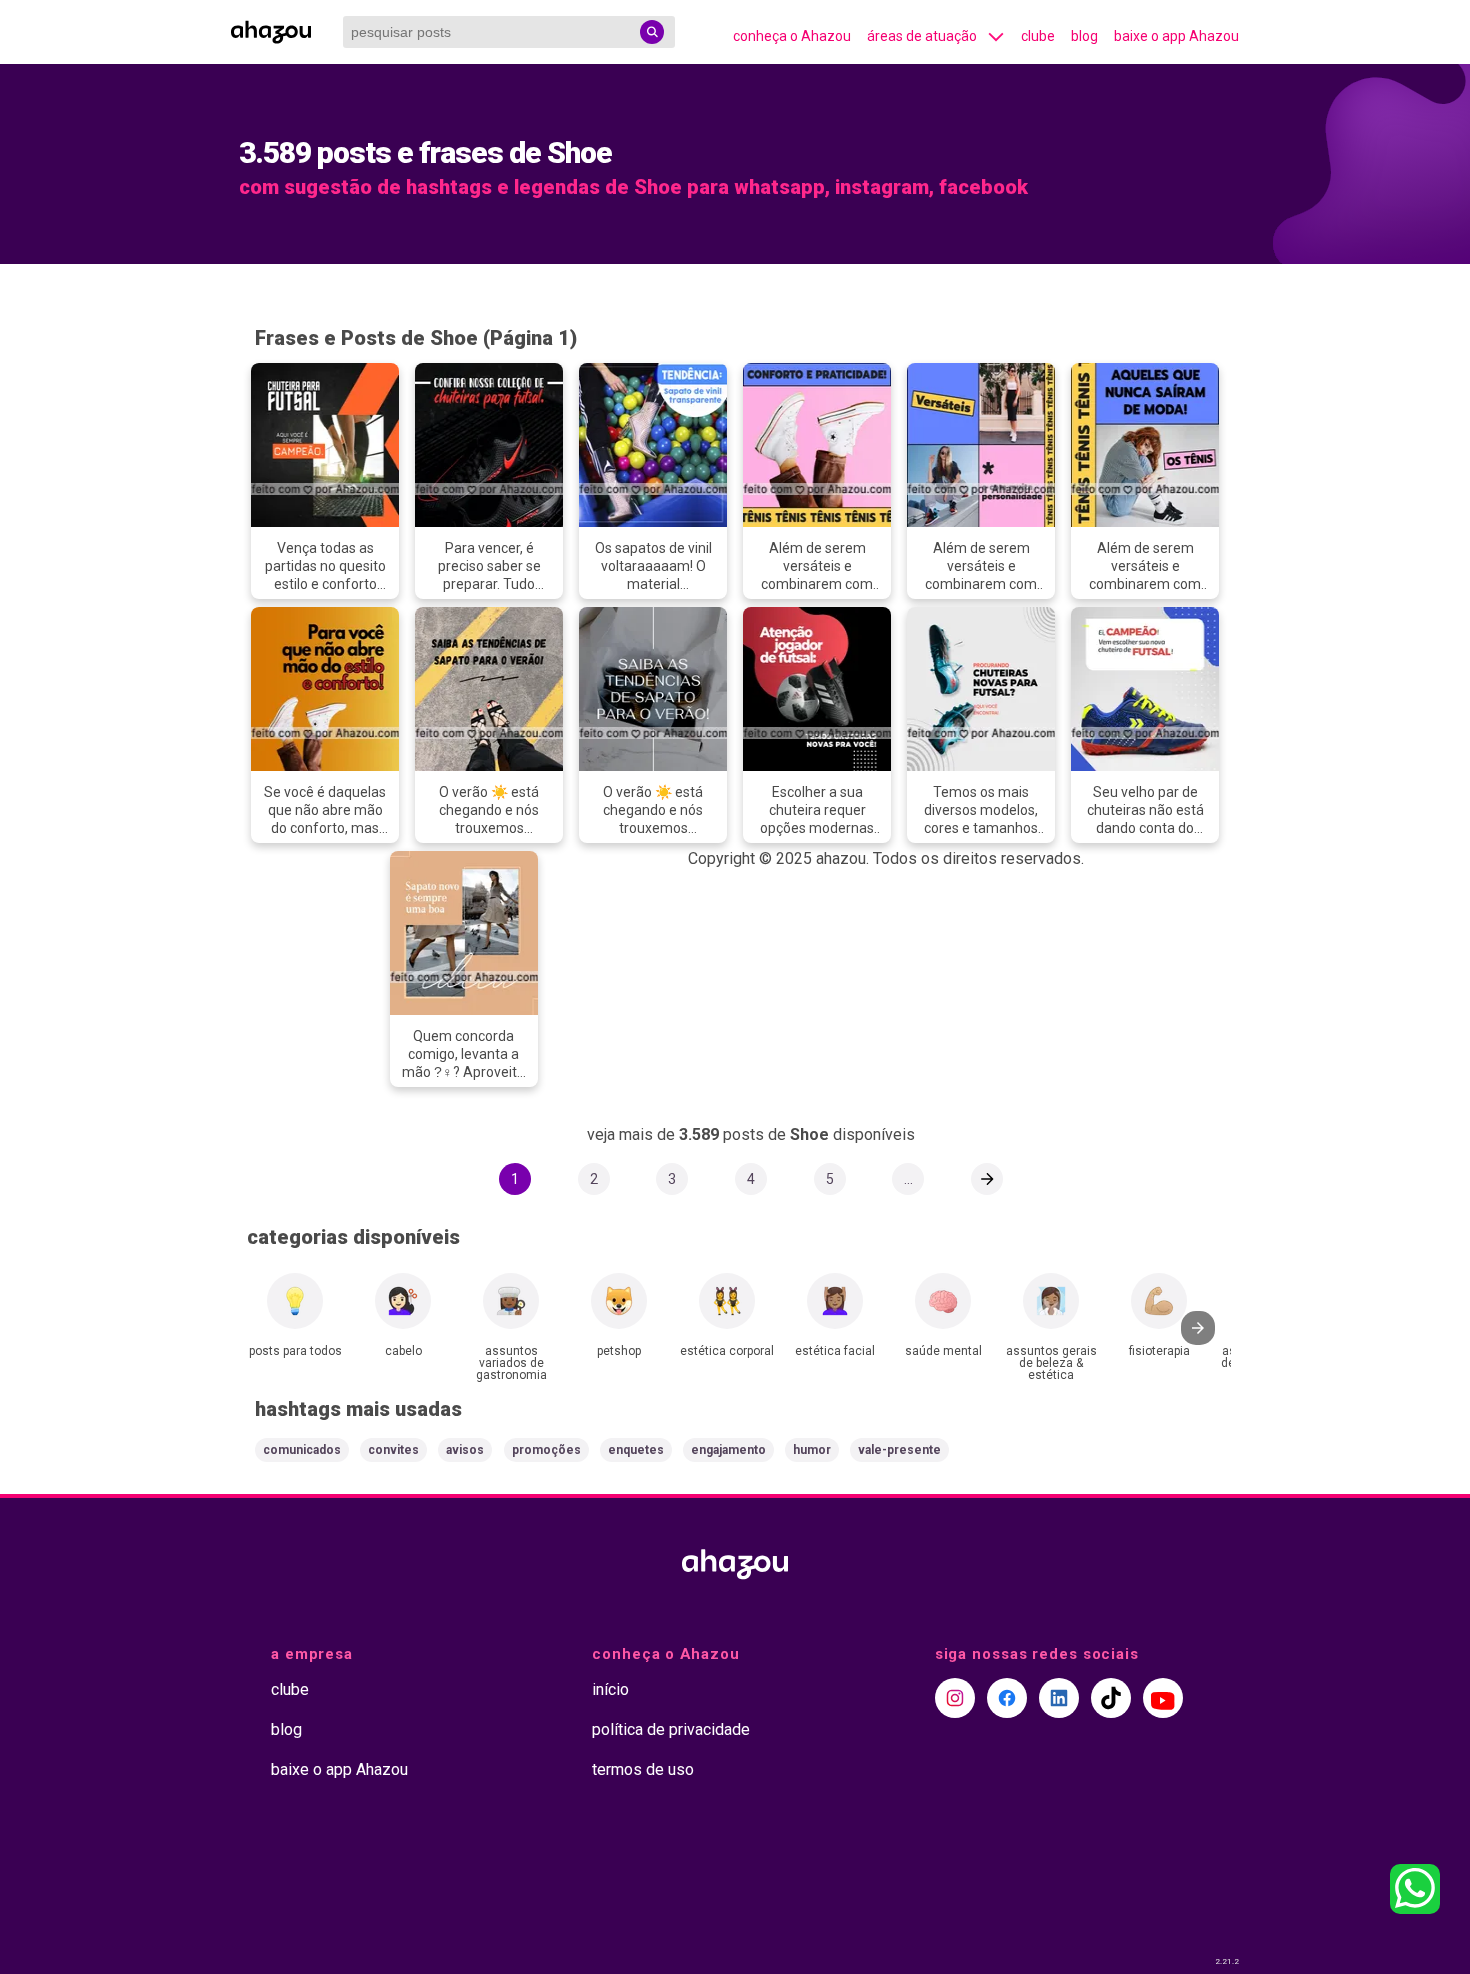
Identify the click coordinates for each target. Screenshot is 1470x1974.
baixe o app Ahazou (1176, 36)
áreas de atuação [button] (922, 36)
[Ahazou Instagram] (955, 1698)
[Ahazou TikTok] (1111, 1698)
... (908, 1179)
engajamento (728, 1450)
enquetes (636, 1450)
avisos (465, 1450)
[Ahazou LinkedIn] (1059, 1698)
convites (393, 1450)
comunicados (302, 1450)
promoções (546, 1450)
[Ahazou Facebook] (1007, 1698)
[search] (652, 32)
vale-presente (899, 1450)
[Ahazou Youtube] (1163, 1698)
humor (812, 1450)
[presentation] (1198, 1328)
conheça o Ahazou (792, 36)
